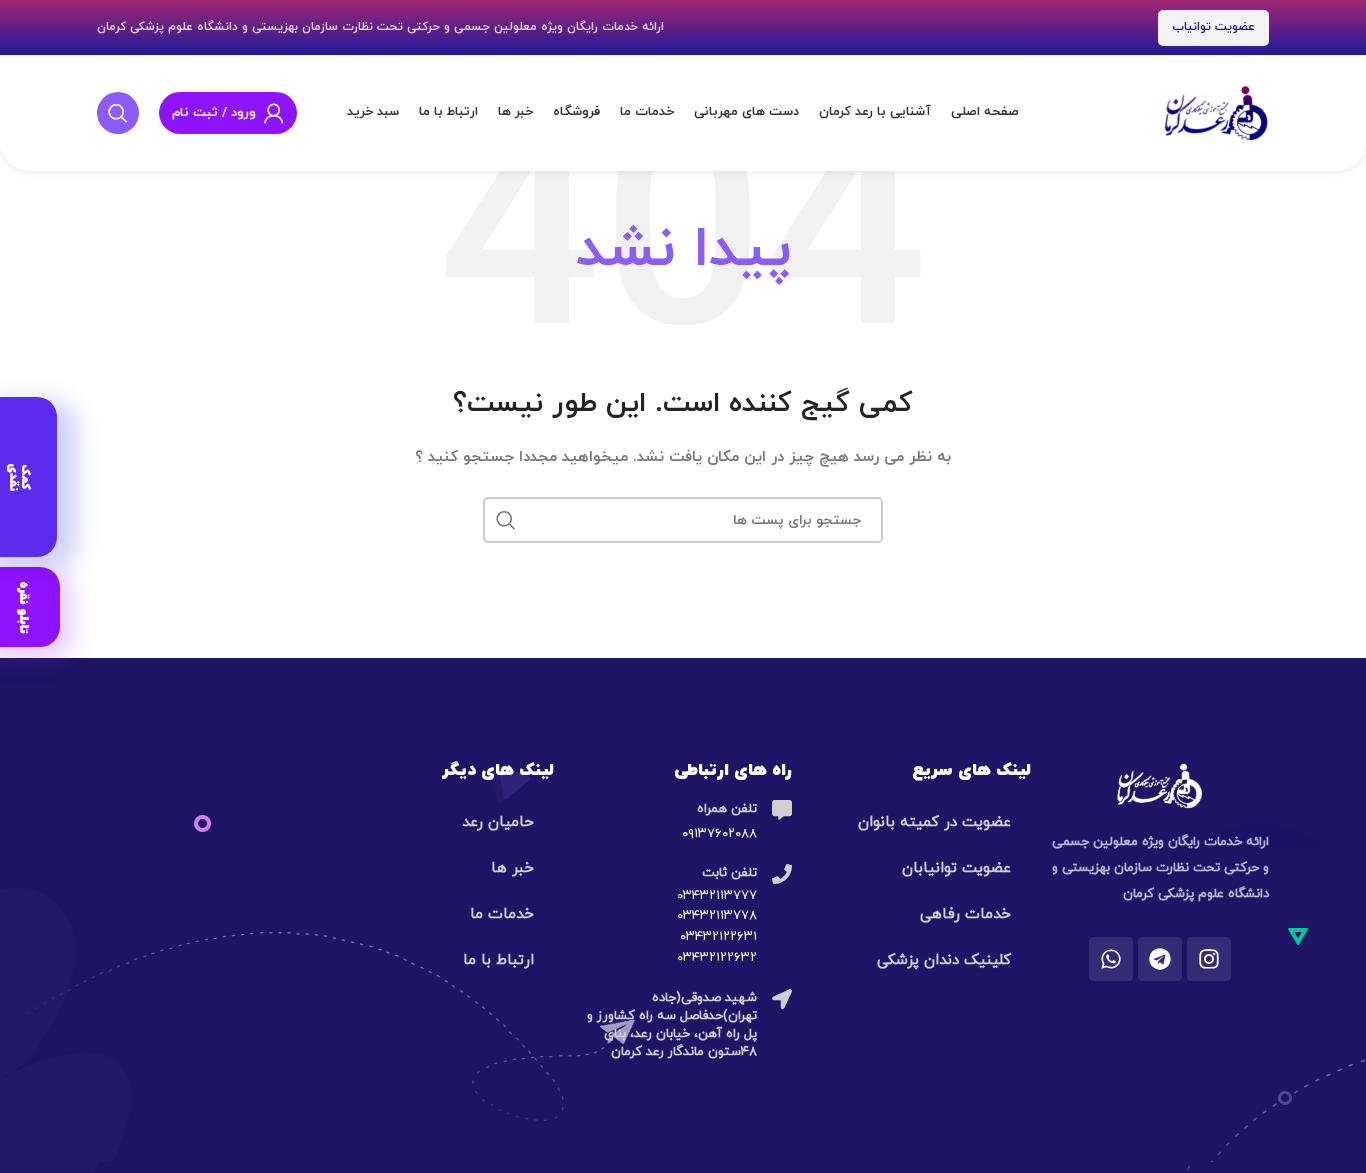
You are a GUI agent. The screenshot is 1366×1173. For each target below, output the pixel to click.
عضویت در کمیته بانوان (934, 822)
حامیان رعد (498, 822)
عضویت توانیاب (1213, 27)
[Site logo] (1216, 111)
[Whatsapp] (1111, 959)
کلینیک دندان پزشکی (944, 960)
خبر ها (512, 868)
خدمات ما (502, 914)
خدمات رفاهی (965, 914)
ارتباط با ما (498, 960)
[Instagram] (1209, 959)
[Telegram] (1160, 959)
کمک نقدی (19, 476)
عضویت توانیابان (956, 868)
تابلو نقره (24, 606)
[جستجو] (118, 113)
